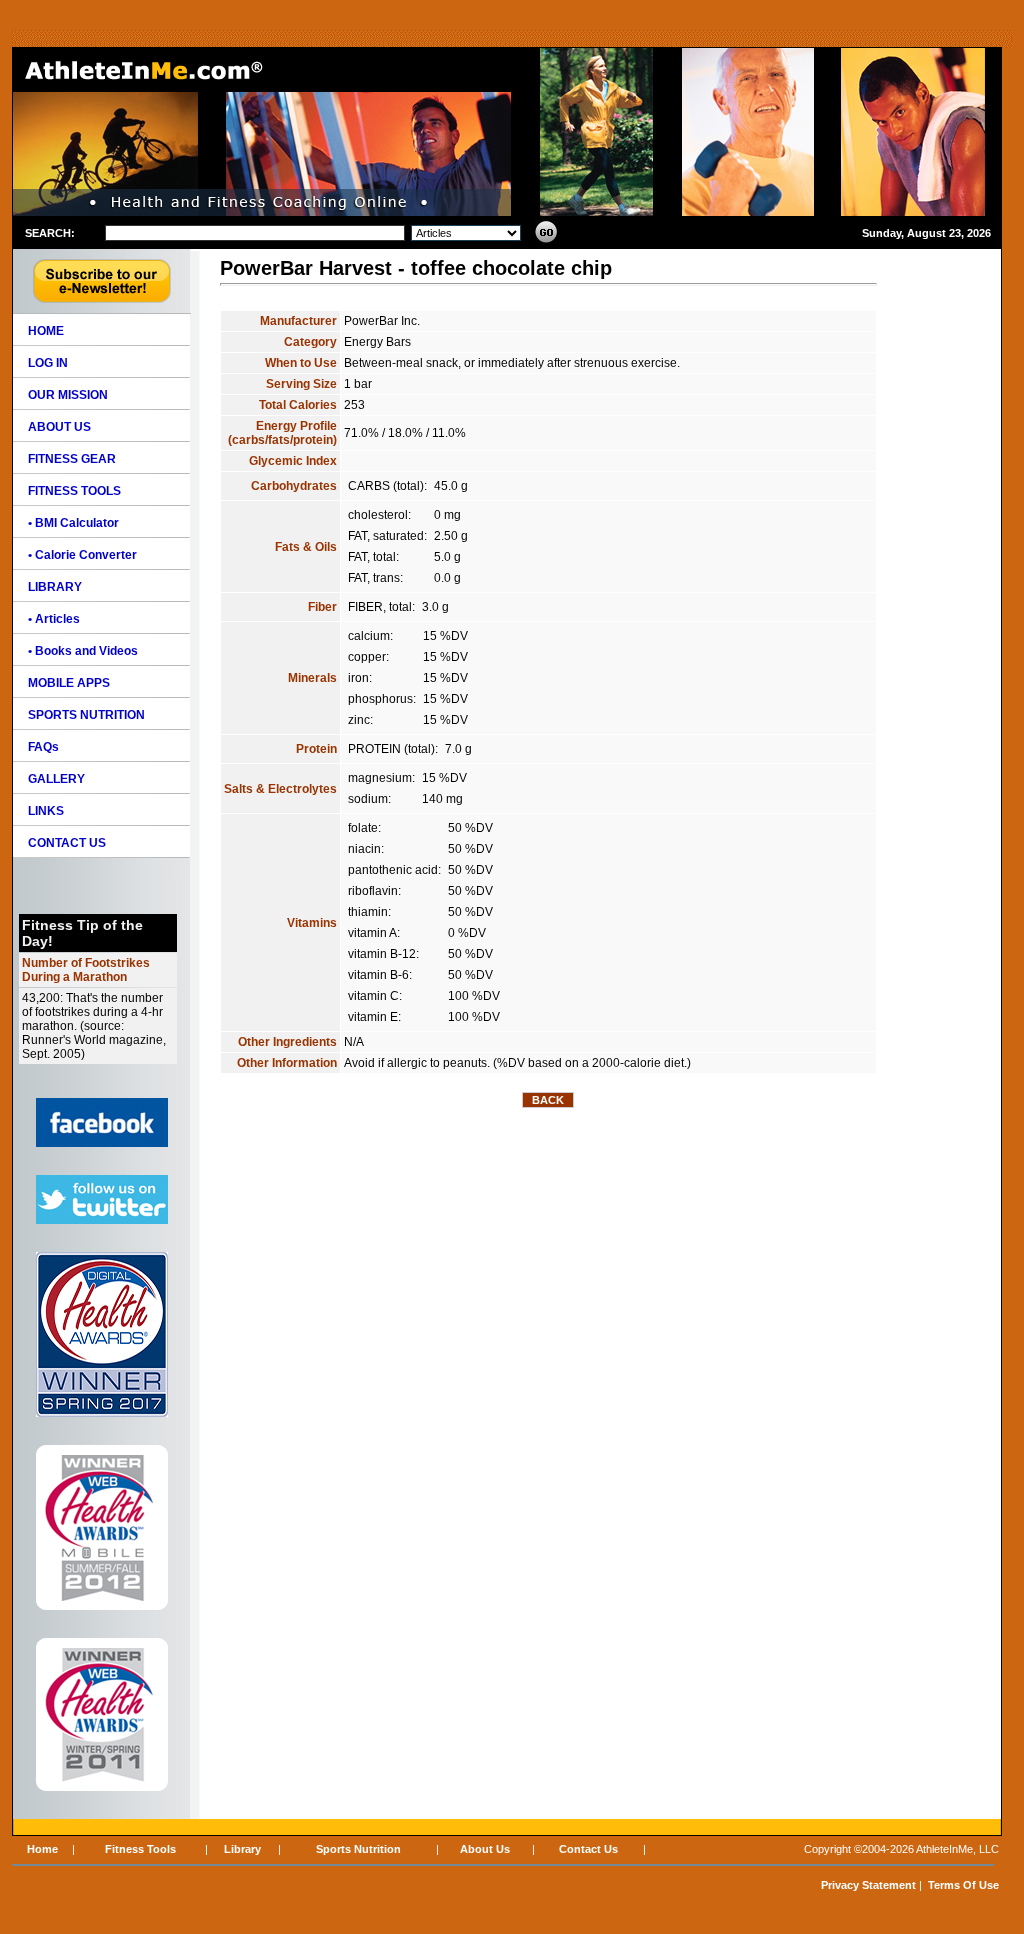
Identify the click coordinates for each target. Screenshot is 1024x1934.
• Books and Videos (83, 651)
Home (42, 1849)
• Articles (54, 619)
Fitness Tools (140, 1849)
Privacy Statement (868, 1885)
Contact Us (588, 1849)
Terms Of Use (963, 1885)
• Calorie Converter (82, 555)
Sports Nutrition (358, 1849)
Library (242, 1849)
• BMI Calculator (73, 523)
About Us (485, 1849)
